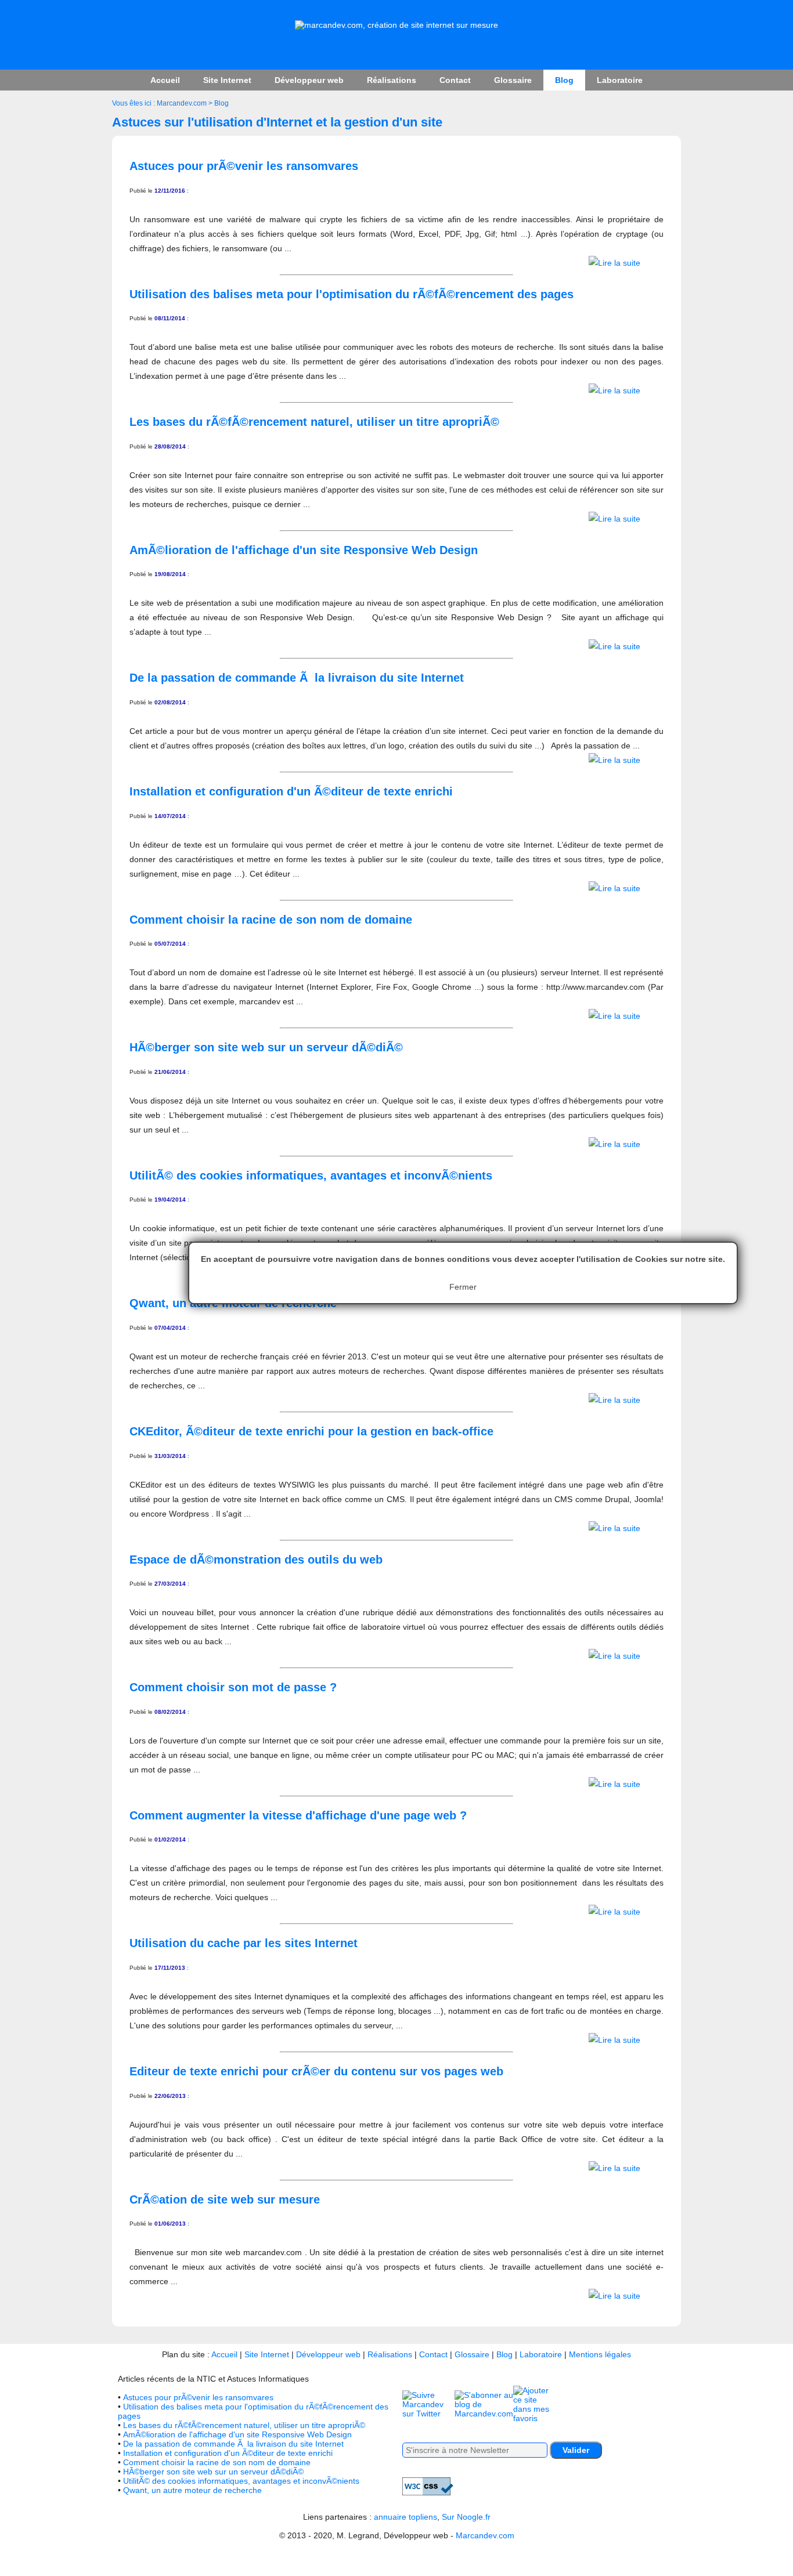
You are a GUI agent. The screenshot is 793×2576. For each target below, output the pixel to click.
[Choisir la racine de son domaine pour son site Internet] (614, 1016)
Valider (576, 2450)
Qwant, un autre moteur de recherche (192, 2490)
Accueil (165, 80)
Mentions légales (600, 2354)
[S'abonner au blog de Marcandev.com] (484, 2414)
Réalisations (392, 80)
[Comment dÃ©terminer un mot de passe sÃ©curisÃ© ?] (614, 1784)
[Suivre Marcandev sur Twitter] (428, 2414)
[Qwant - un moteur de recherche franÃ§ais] (614, 1400)
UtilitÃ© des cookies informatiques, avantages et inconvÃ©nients (241, 2481)
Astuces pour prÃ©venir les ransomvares (198, 2397)
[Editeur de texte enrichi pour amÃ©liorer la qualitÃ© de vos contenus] (614, 1528)
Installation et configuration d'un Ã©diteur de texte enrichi (228, 2453)
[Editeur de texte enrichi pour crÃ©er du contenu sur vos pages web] (614, 2168)
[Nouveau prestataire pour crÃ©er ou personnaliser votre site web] (614, 2296)
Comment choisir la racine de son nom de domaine (217, 2462)
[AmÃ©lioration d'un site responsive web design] (614, 646)
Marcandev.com (182, 103)
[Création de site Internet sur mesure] (396, 25)
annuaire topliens (405, 2517)
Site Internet (227, 80)
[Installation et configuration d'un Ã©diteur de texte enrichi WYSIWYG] (614, 888)
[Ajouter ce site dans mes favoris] (533, 2418)
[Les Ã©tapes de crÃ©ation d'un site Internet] (614, 760)
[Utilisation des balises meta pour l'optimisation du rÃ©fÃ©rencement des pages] (614, 390)
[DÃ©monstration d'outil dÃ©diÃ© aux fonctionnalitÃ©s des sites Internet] (614, 1656)
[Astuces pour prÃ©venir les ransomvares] (614, 263)
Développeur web (309, 80)
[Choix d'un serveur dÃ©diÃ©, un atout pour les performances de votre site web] (614, 1144)
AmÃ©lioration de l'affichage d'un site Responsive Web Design (237, 2434)
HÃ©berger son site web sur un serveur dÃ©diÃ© (213, 2472)
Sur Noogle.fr (466, 2517)
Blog (564, 80)
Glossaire (513, 80)
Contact (455, 80)
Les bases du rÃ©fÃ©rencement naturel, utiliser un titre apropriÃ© (244, 2425)
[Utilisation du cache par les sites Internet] (614, 2040)
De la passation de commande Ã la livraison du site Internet (233, 2444)
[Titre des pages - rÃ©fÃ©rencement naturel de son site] (614, 519)
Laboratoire (620, 80)
